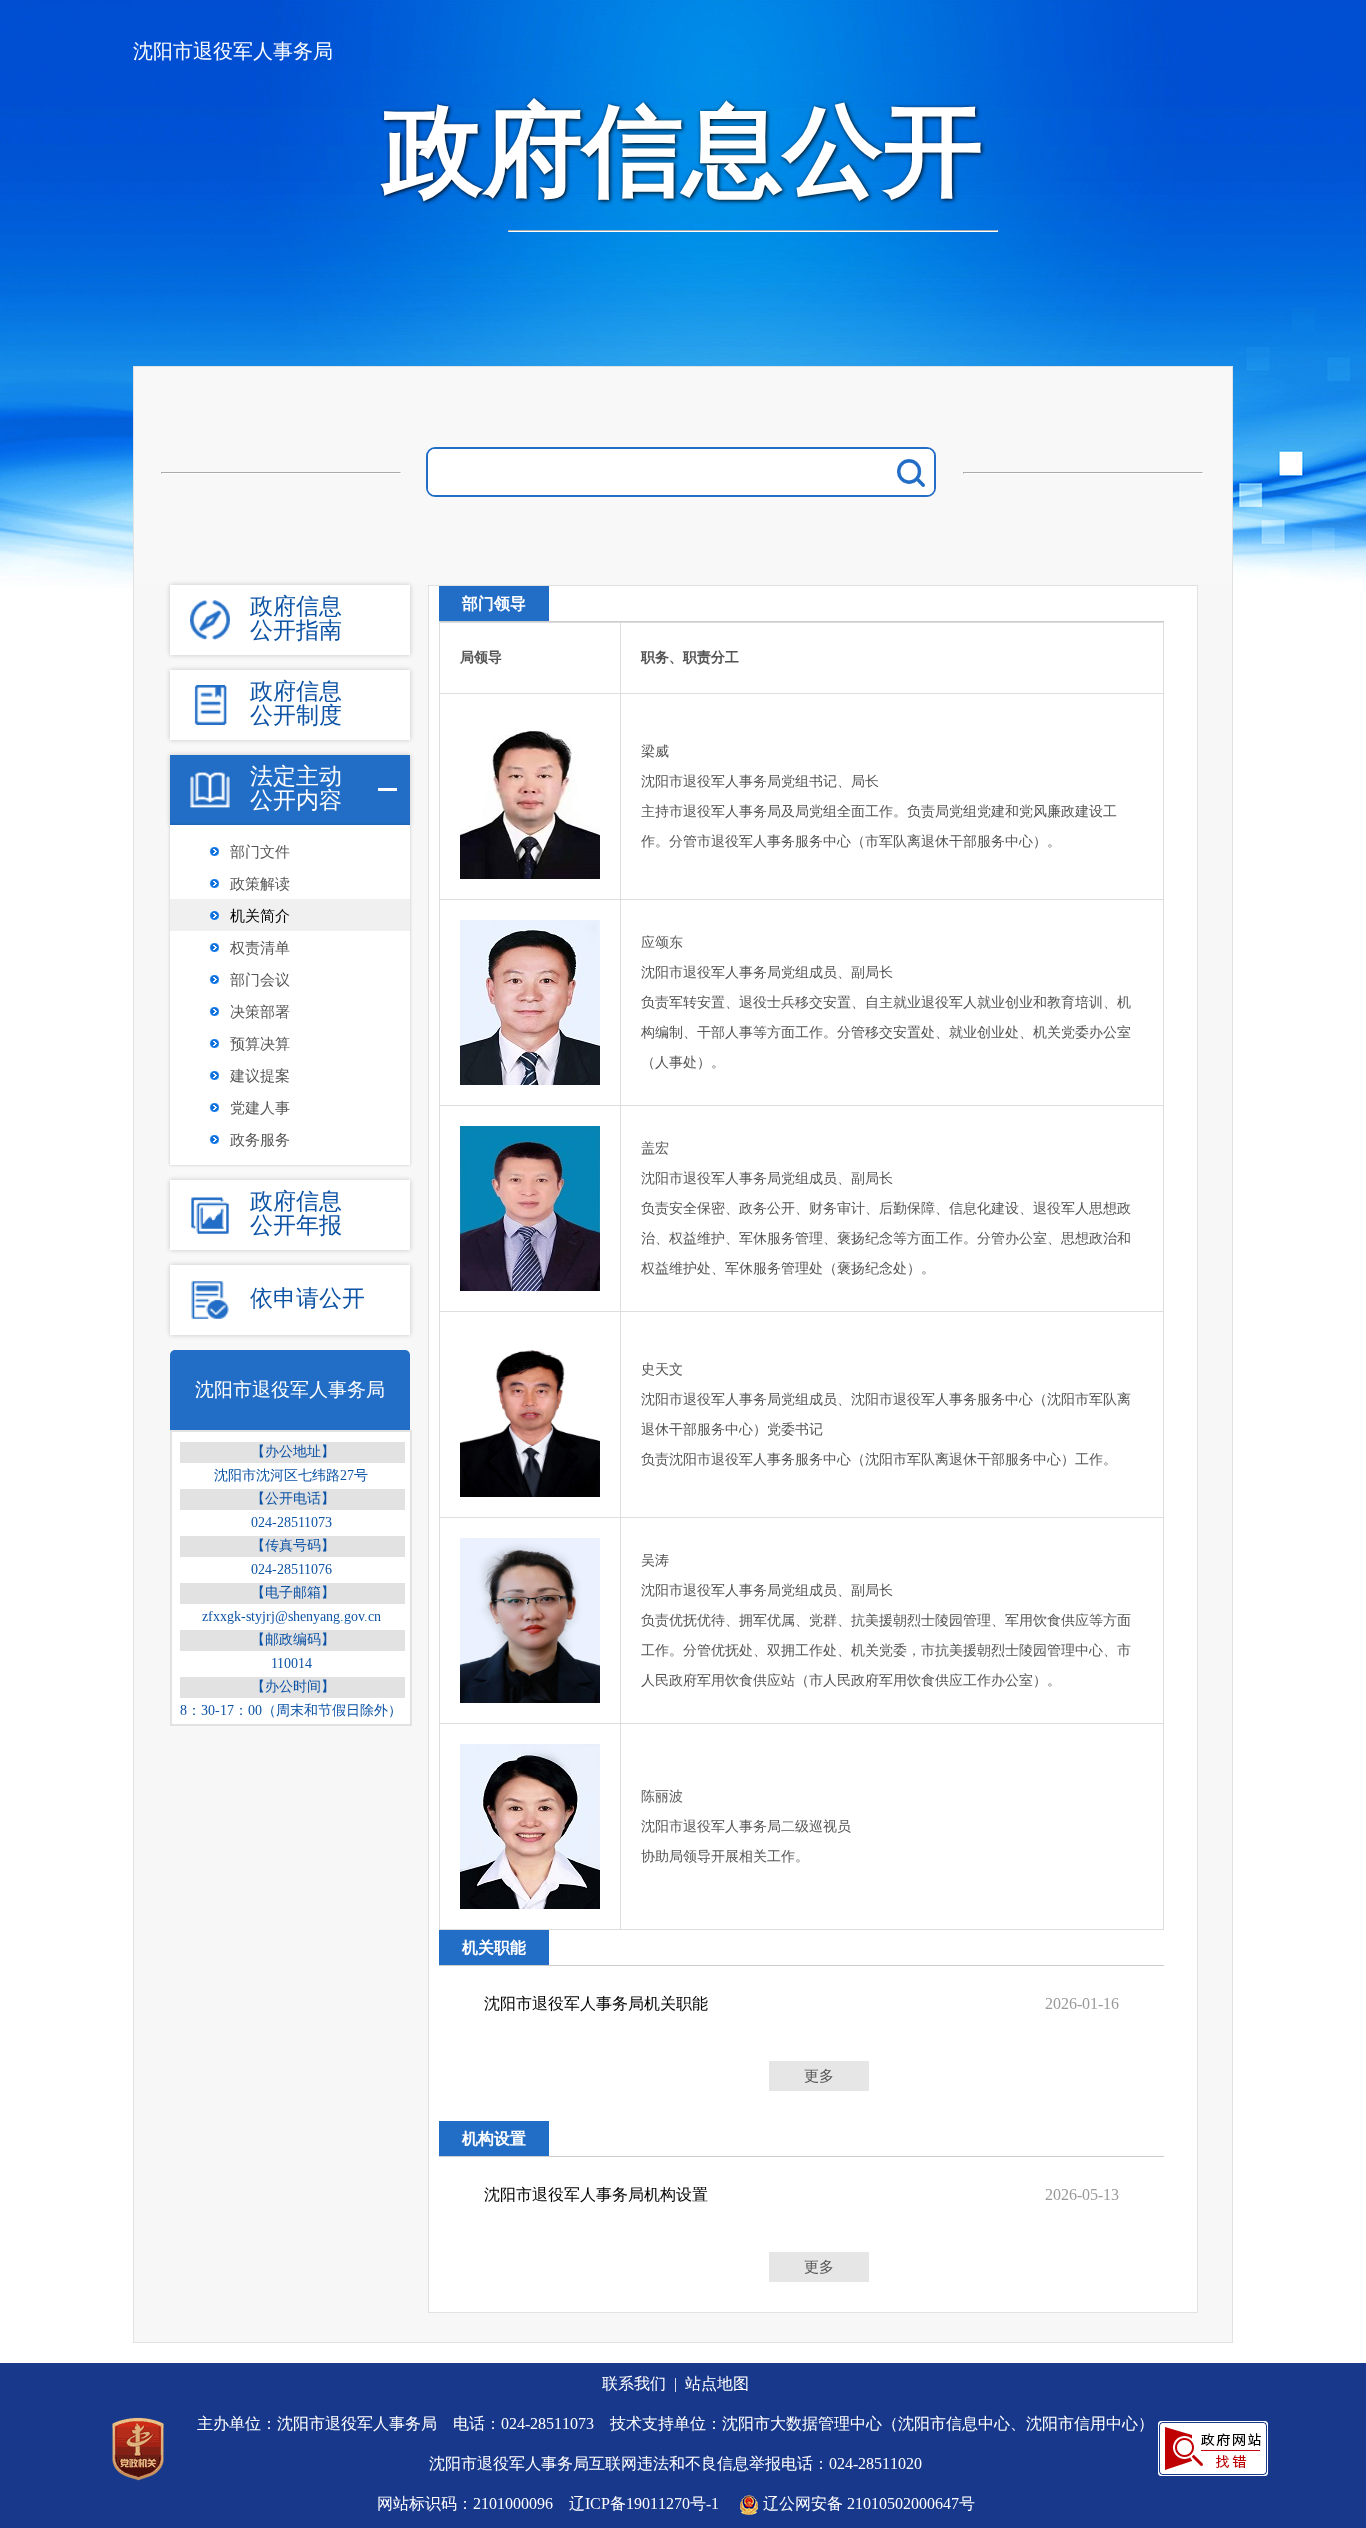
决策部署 (260, 1012)
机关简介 (260, 916)
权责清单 (260, 948)
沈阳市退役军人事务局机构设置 (596, 2194)
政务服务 (260, 1140)
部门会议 (260, 980)
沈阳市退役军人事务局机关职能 (596, 2003)
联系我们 (634, 2383)
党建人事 (260, 1108)
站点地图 (717, 2383)
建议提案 (260, 1076)
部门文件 (260, 852)
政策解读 (260, 884)
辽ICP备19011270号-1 (644, 2503)
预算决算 (260, 1044)
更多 (819, 2076)
